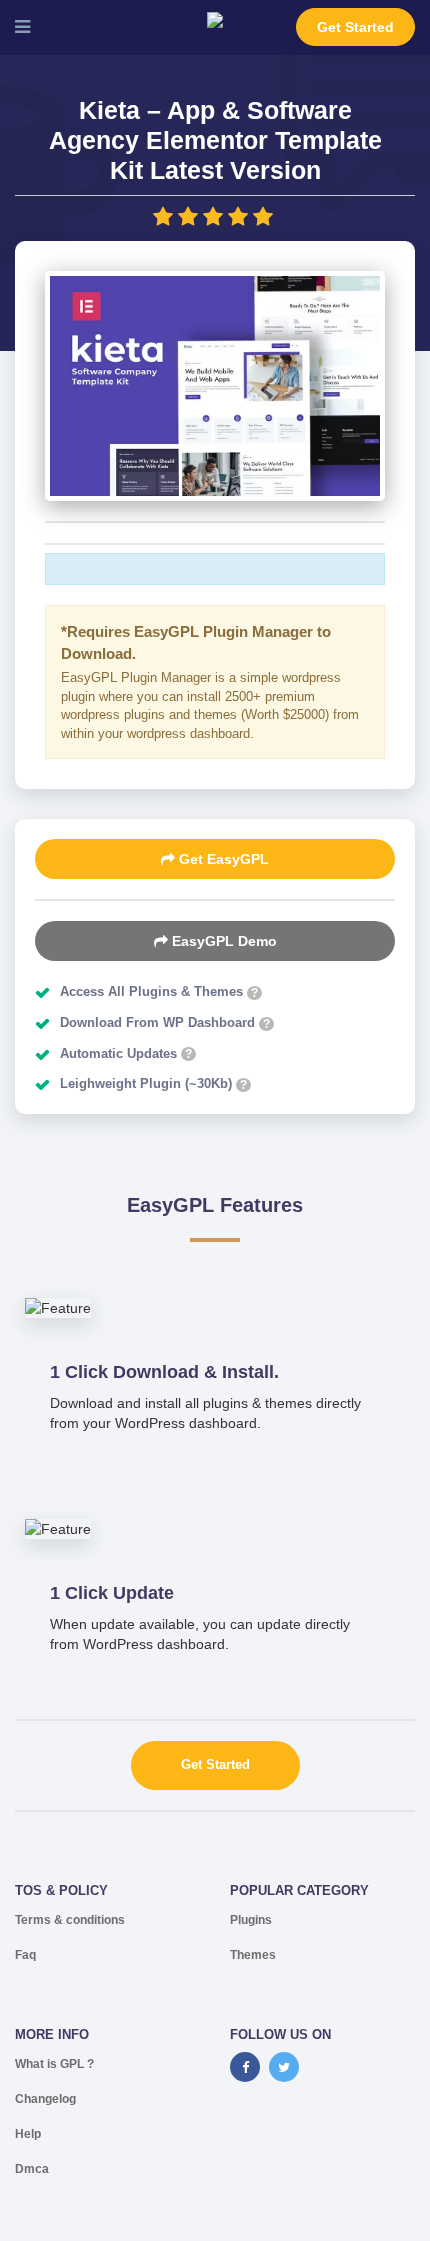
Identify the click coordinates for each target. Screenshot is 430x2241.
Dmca (32, 2169)
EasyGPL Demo (222, 941)
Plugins (251, 1920)
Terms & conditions (70, 1920)
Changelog (45, 2099)
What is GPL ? (54, 2064)
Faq (25, 1955)
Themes (253, 1955)
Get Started (355, 27)
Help (28, 2134)
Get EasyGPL (222, 859)
